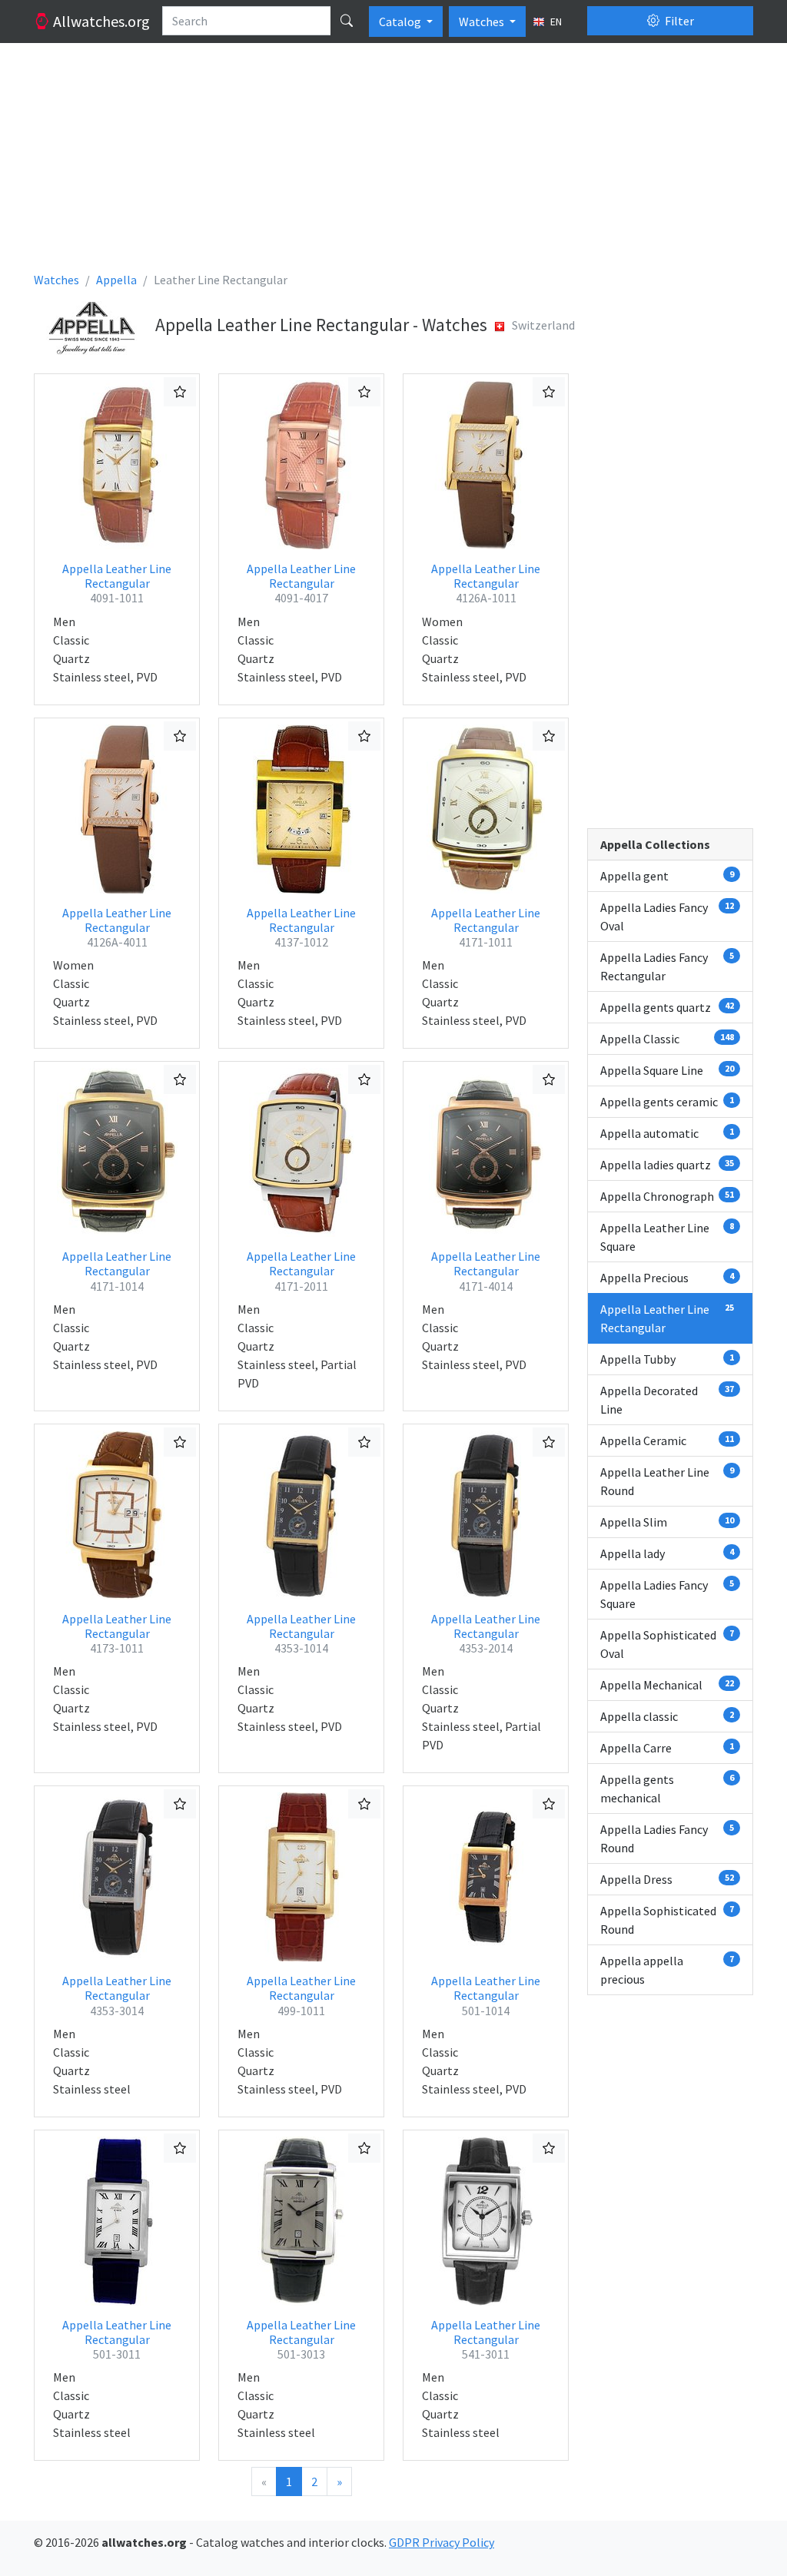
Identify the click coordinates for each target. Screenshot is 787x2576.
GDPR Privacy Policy (442, 2542)
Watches (483, 22)
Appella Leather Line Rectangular (117, 583)
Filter (678, 21)
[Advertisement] (393, 163)
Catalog (401, 22)
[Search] (347, 21)
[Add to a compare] (180, 392)
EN (555, 22)
